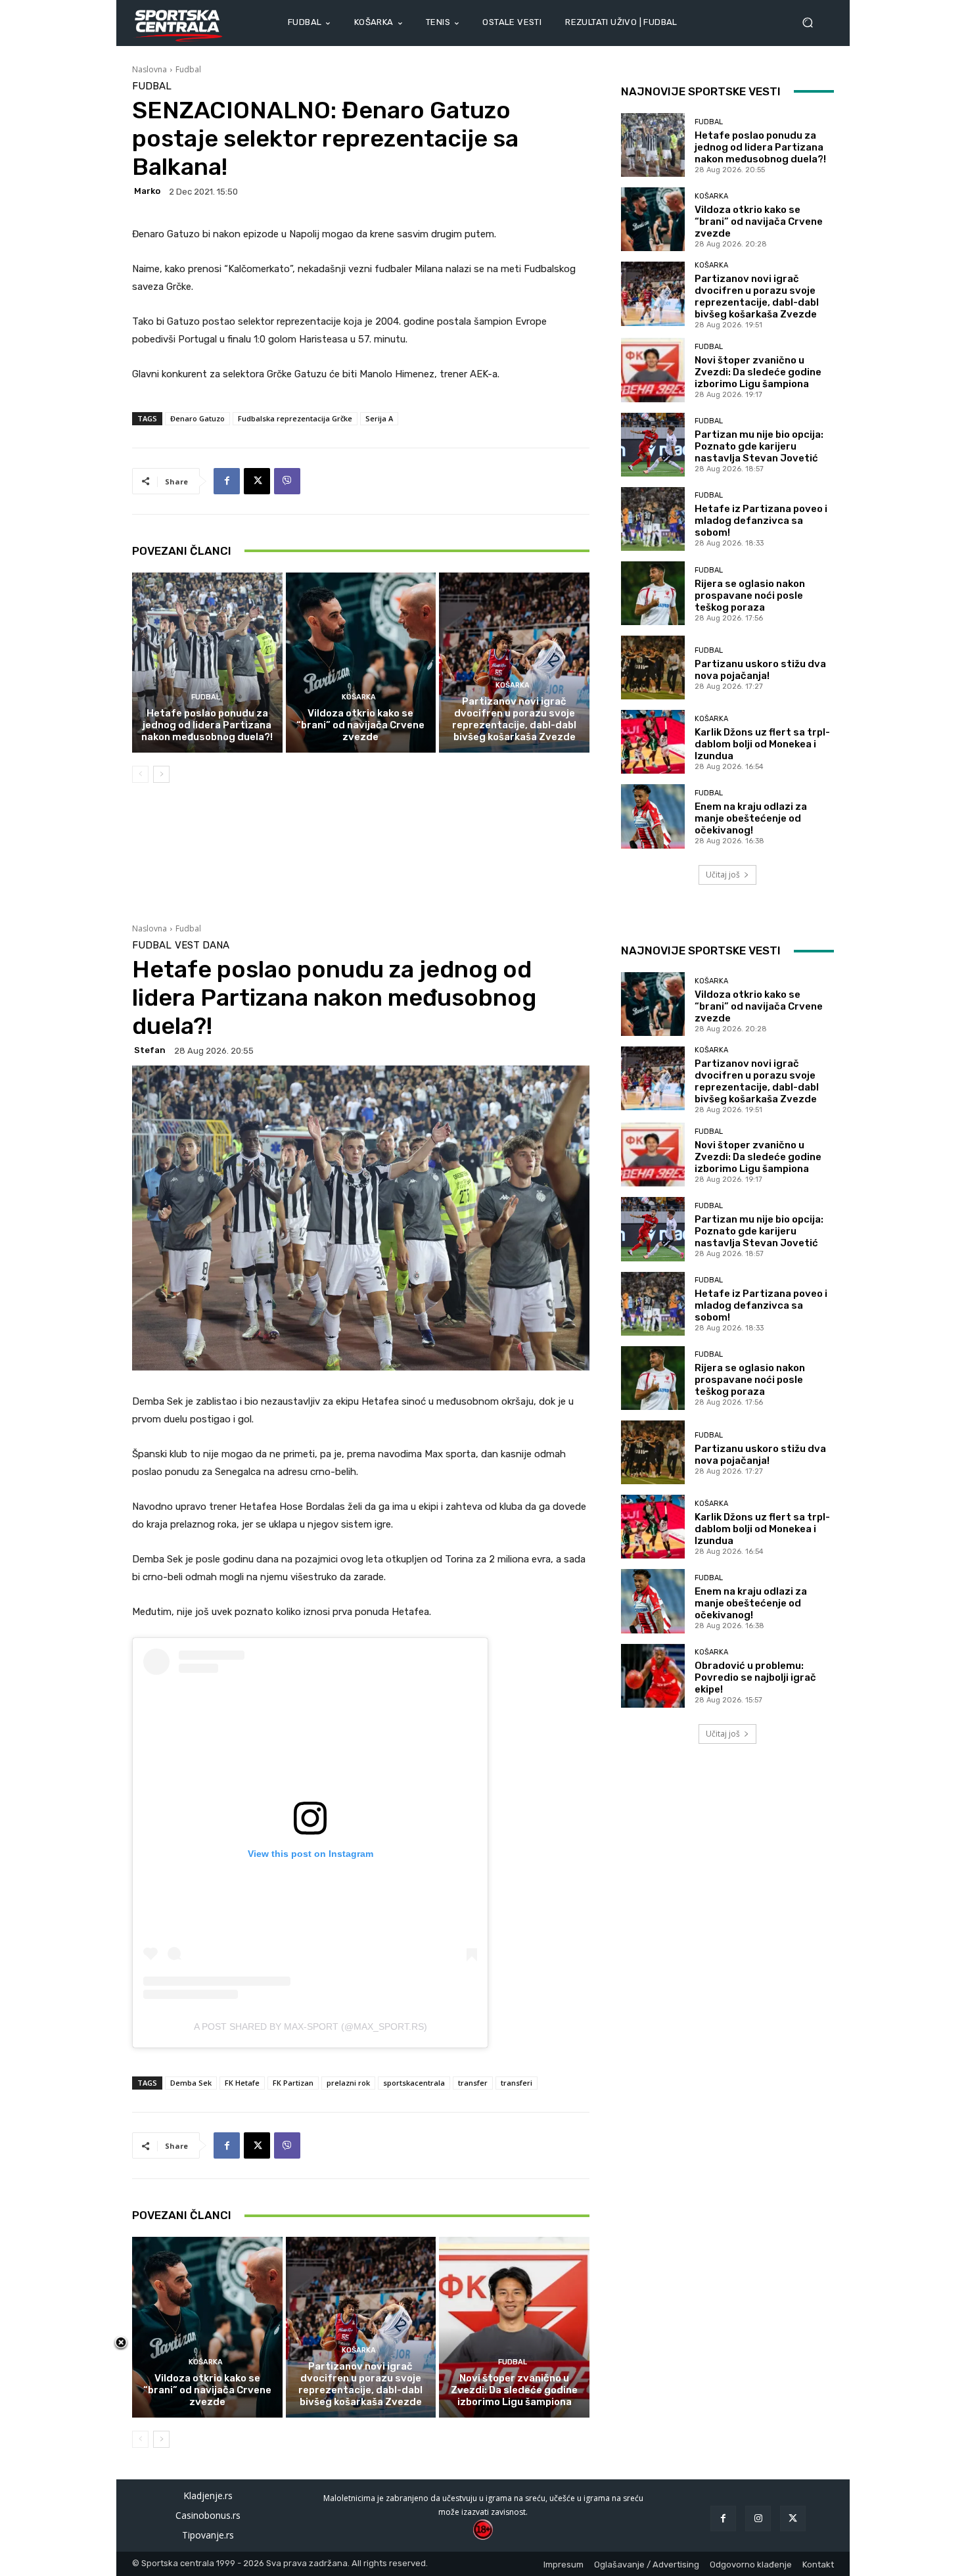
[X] (257, 481)
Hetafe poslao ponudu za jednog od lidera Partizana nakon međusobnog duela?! (207, 725)
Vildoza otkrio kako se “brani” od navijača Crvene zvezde (360, 725)
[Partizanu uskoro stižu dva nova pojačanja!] (653, 667)
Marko (147, 191)
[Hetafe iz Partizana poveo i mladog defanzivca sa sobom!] (653, 519)
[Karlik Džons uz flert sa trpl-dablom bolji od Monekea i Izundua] (653, 742)
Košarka (359, 697)
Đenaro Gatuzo (197, 418)
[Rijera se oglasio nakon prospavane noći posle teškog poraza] (653, 593)
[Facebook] (227, 481)
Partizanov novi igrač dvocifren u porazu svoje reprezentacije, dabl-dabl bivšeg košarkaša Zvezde (514, 719)
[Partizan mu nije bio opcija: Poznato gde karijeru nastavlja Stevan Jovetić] (653, 445)
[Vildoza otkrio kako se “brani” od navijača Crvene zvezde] (361, 663)
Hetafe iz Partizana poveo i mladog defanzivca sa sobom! (761, 521)
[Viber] (287, 481)
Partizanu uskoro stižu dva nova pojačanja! (760, 670)
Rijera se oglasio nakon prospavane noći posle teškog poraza (750, 596)
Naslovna (149, 69)
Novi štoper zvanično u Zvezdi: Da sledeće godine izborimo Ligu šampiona (758, 372)
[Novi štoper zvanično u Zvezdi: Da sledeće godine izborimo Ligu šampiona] (653, 370)
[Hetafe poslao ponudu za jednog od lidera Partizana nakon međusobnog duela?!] (207, 663)
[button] (813, 23)
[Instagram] (758, 2518)
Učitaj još (723, 875)
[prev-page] (140, 774)
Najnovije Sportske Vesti (701, 91)
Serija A (379, 418)
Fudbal (188, 69)
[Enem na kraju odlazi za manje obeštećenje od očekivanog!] (653, 816)
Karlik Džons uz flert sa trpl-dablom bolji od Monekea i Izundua (762, 744)
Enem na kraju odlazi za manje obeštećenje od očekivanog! (751, 818)
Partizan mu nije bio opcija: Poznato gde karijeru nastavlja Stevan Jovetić (759, 446)
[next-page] (161, 774)
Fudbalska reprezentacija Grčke (295, 418)
